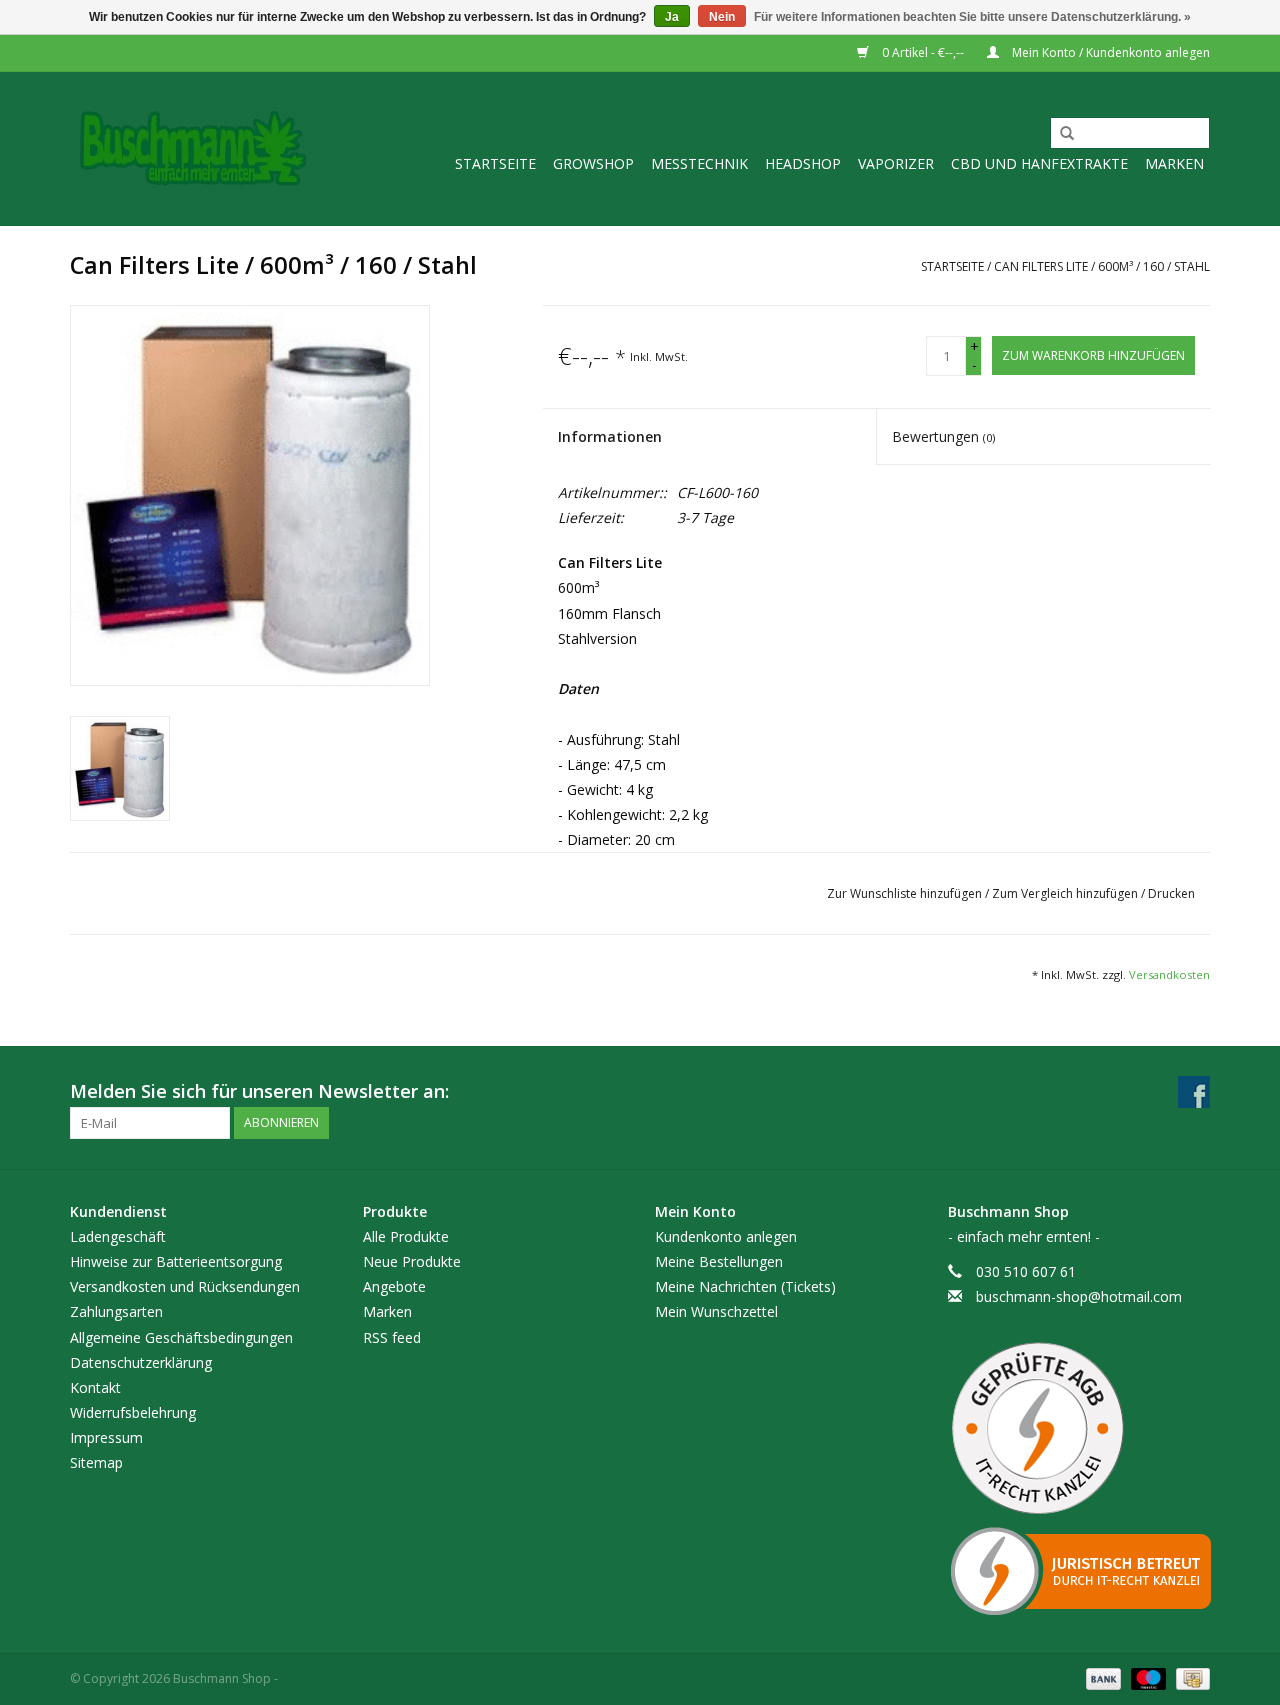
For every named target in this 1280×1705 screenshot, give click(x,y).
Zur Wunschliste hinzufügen (906, 893)
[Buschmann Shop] (192, 148)
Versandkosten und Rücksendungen (185, 1286)
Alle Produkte (406, 1236)
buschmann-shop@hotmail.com (1079, 1296)
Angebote (394, 1286)
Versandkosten (1169, 974)
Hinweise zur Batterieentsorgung (176, 1261)
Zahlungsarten (116, 1311)
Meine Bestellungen (719, 1261)
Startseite (495, 163)
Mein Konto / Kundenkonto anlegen (1109, 52)
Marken (1174, 163)
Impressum (106, 1437)
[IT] (1079, 1571)
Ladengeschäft (118, 1236)
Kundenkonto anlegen (726, 1236)
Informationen (610, 436)
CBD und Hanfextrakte (1039, 163)
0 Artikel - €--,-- (923, 52)
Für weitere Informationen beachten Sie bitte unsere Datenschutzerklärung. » (972, 17)
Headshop (803, 163)
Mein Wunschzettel (716, 1311)
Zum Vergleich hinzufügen (1066, 893)
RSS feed (392, 1337)
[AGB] (1079, 1429)
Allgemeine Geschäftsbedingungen (181, 1337)
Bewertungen (943, 436)
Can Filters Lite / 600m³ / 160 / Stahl (1102, 266)
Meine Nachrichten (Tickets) (745, 1286)
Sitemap (96, 1462)
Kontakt (95, 1387)
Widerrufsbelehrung (133, 1412)
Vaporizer (896, 163)
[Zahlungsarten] (1101, 1678)
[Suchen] (1060, 134)
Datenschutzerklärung (141, 1362)
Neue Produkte (412, 1261)
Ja (672, 17)
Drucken (1171, 893)
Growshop (593, 163)
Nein (722, 17)
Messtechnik (699, 163)
